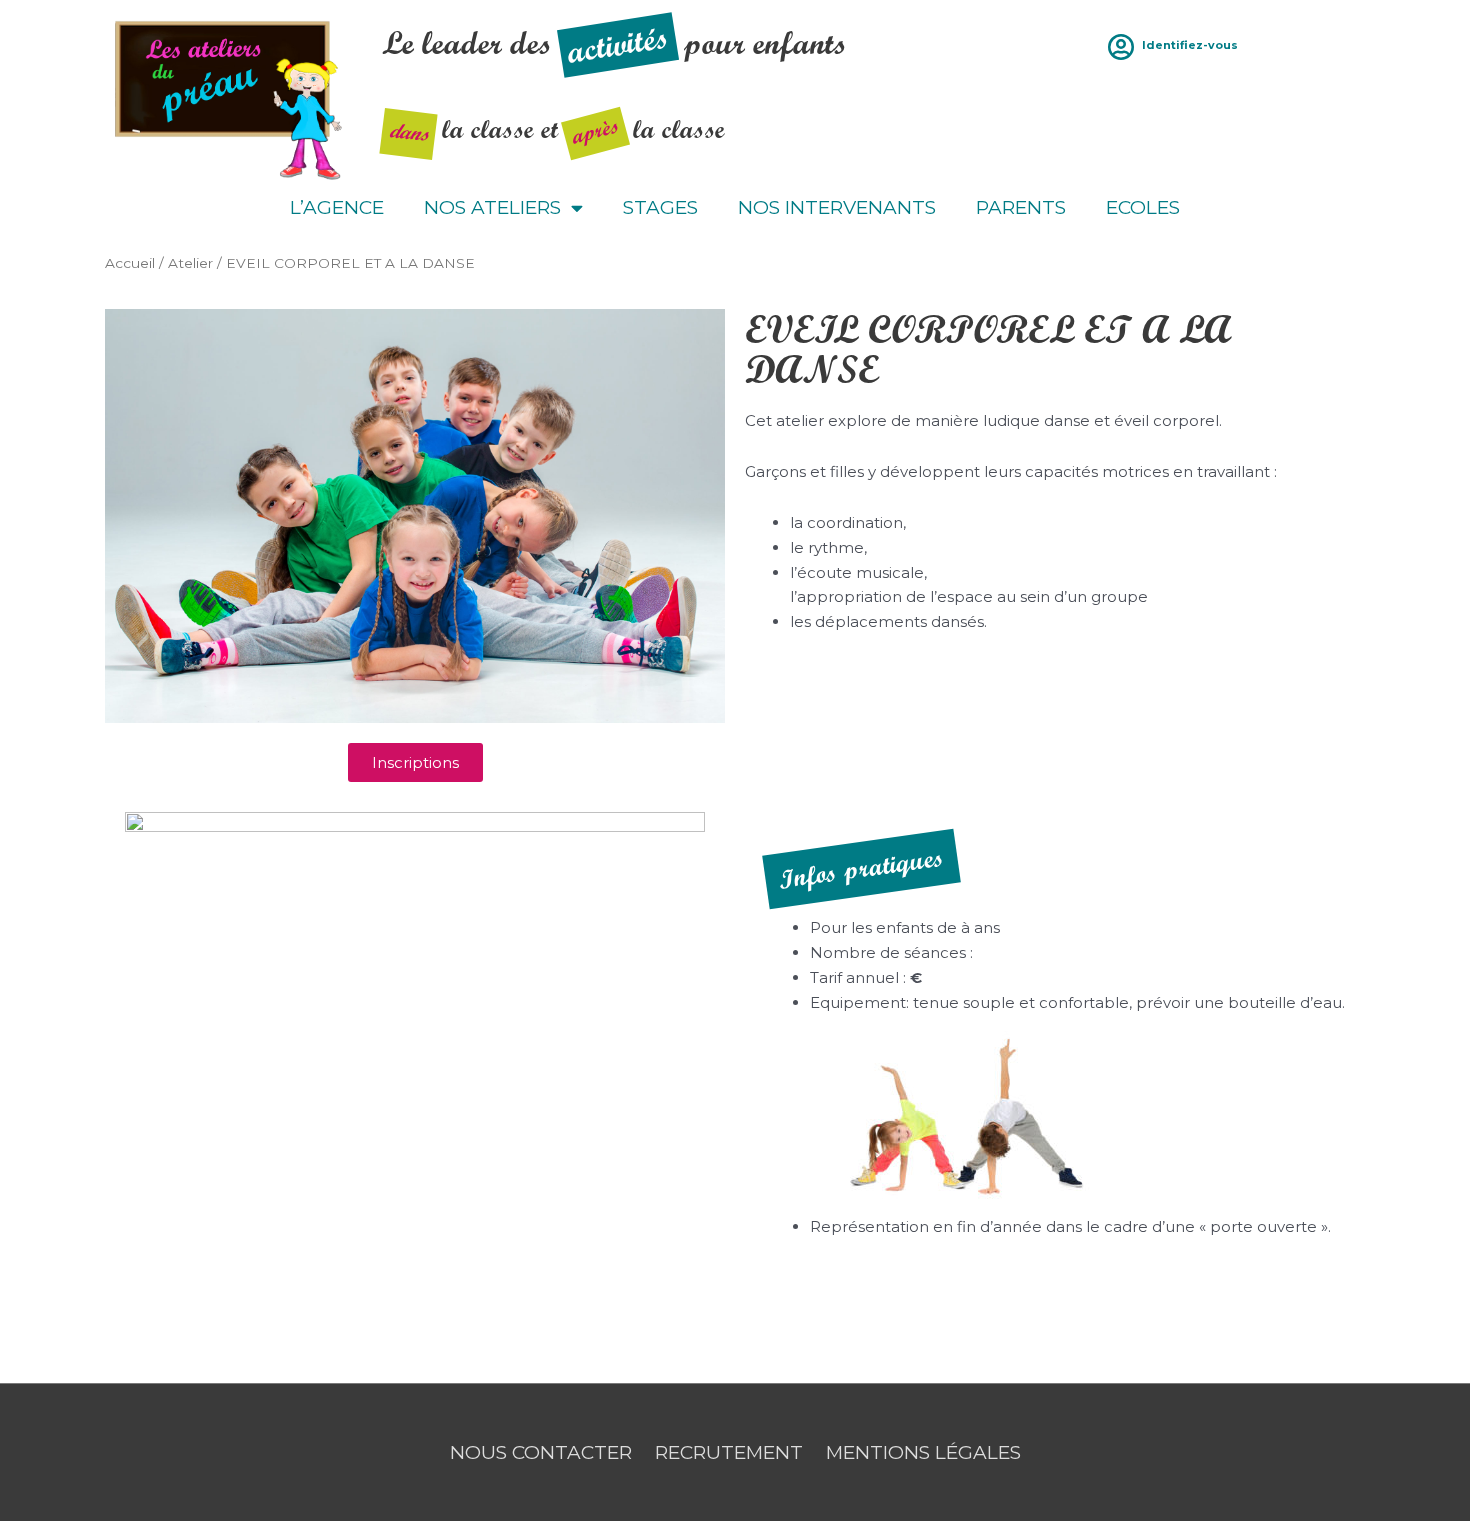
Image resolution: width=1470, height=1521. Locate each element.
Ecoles (1143, 207)
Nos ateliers (492, 207)
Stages (660, 207)
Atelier (190, 263)
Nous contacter (541, 1452)
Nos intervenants (837, 207)
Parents (1021, 207)
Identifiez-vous (1190, 45)
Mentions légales (923, 1452)
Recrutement (729, 1452)
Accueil (130, 263)
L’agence (337, 207)
